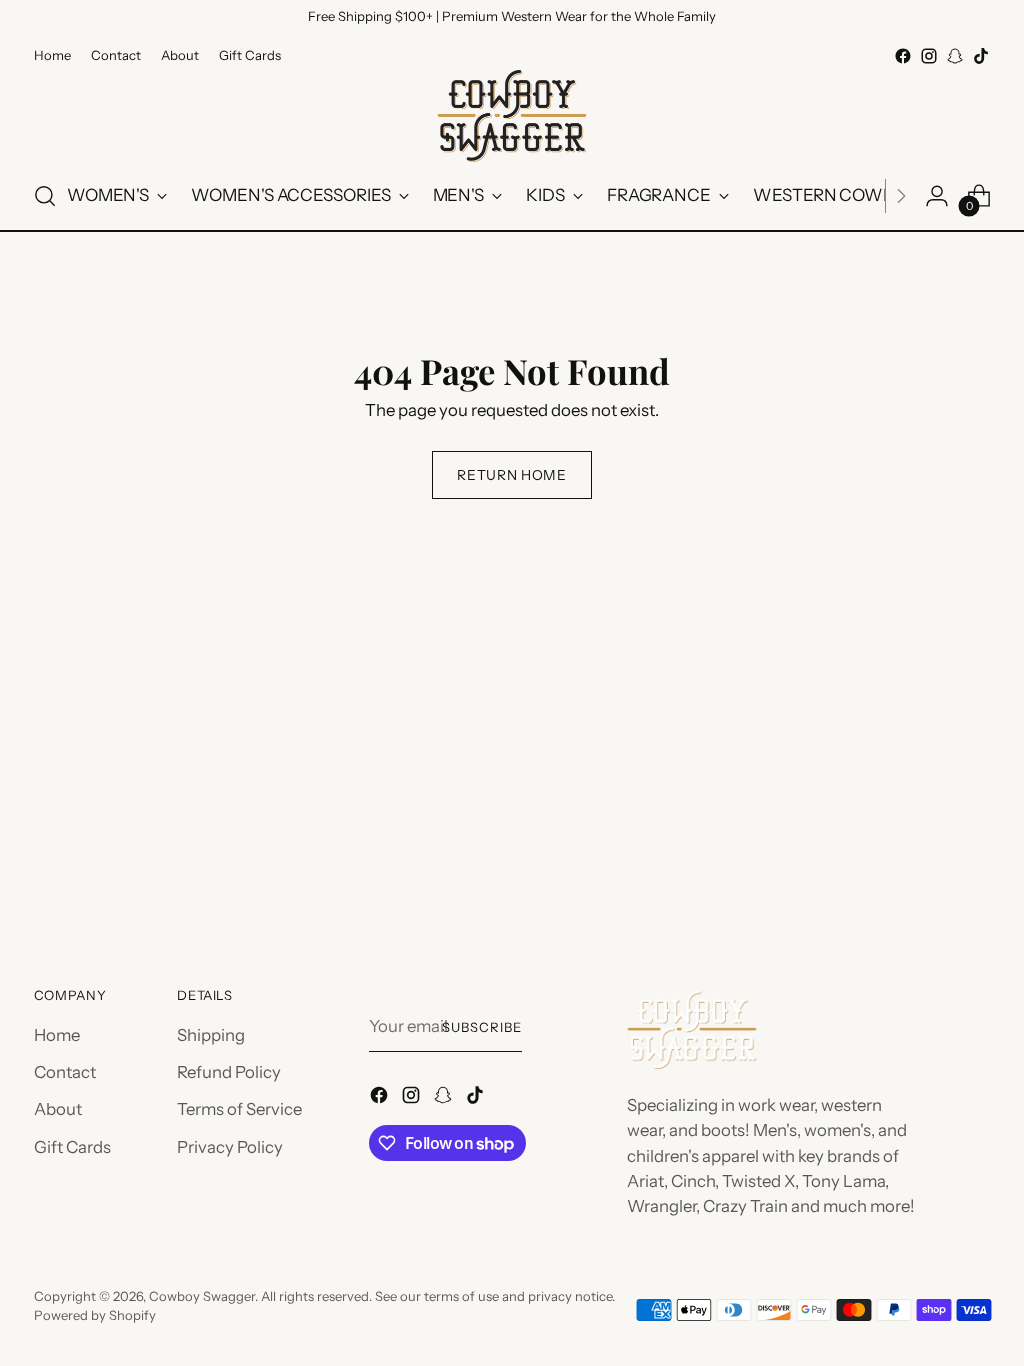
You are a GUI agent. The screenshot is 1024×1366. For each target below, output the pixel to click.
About (58, 1109)
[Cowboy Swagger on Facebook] (903, 56)
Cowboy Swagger (202, 1296)
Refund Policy (229, 1072)
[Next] (901, 196)
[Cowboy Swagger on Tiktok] (981, 56)
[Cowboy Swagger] (512, 116)
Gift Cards (72, 1147)
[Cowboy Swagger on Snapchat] (955, 56)
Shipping (211, 1035)
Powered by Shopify (95, 1315)
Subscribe (482, 1027)
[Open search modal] (45, 196)
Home (57, 1035)
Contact (65, 1072)
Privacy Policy (230, 1147)
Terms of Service (239, 1109)
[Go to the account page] (937, 196)
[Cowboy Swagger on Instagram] (929, 56)
